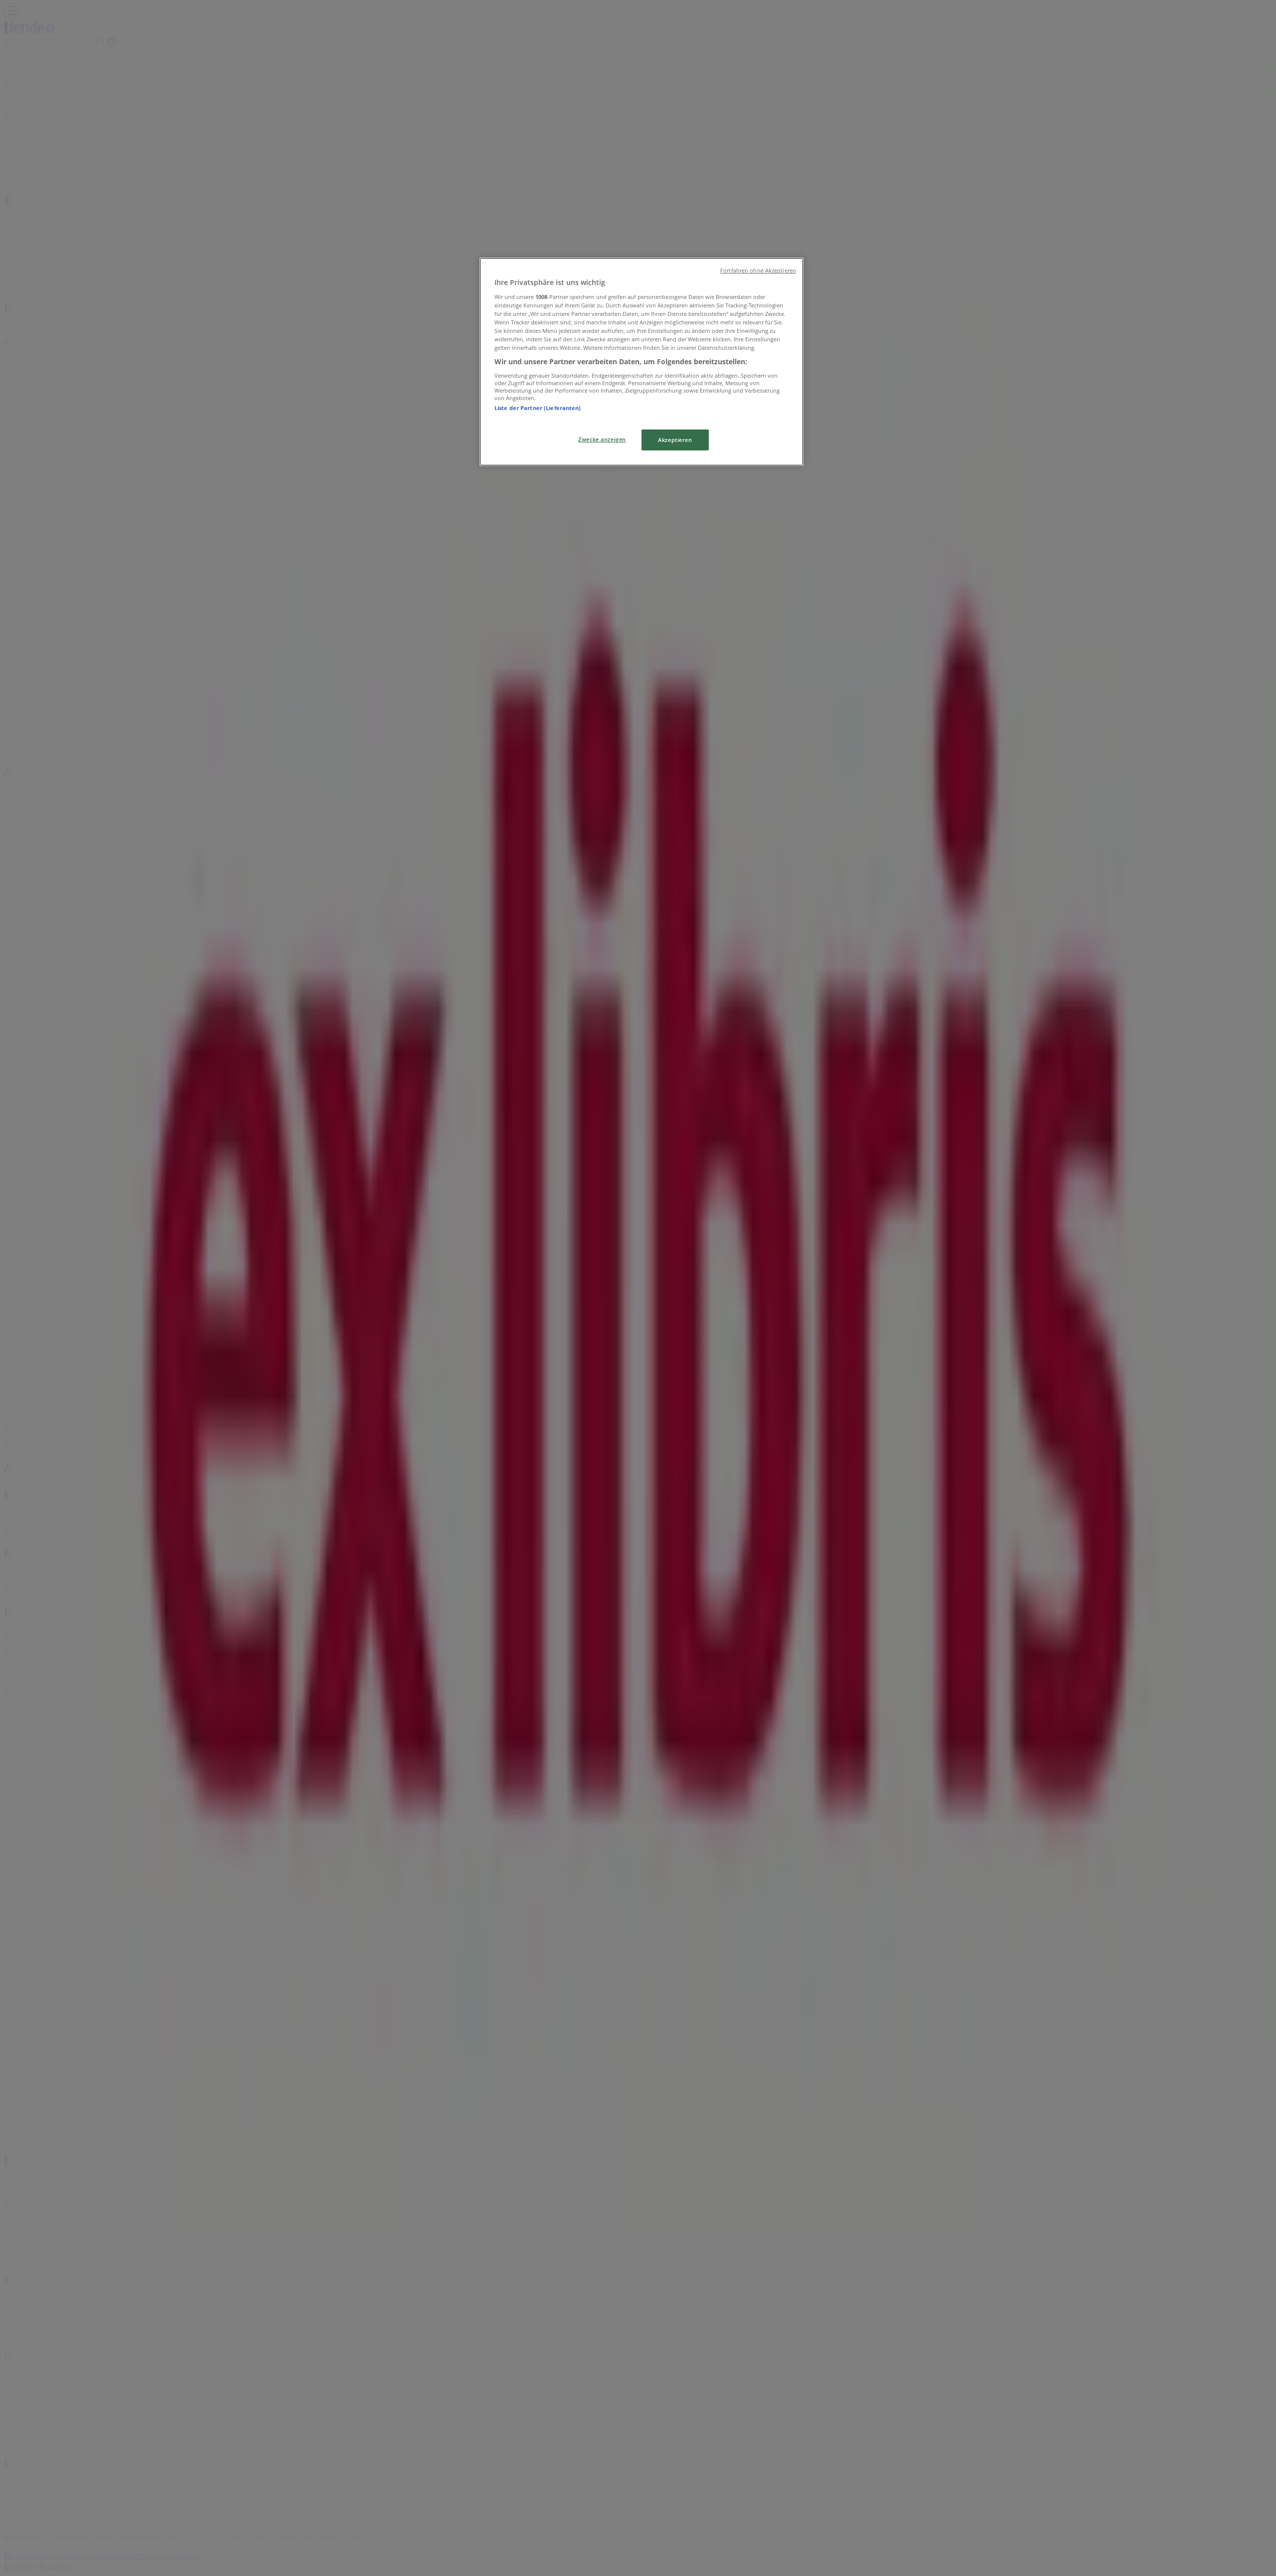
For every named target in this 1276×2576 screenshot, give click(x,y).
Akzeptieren (675, 440)
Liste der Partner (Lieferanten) (538, 408)
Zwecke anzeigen (602, 439)
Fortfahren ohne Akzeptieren (758, 271)
